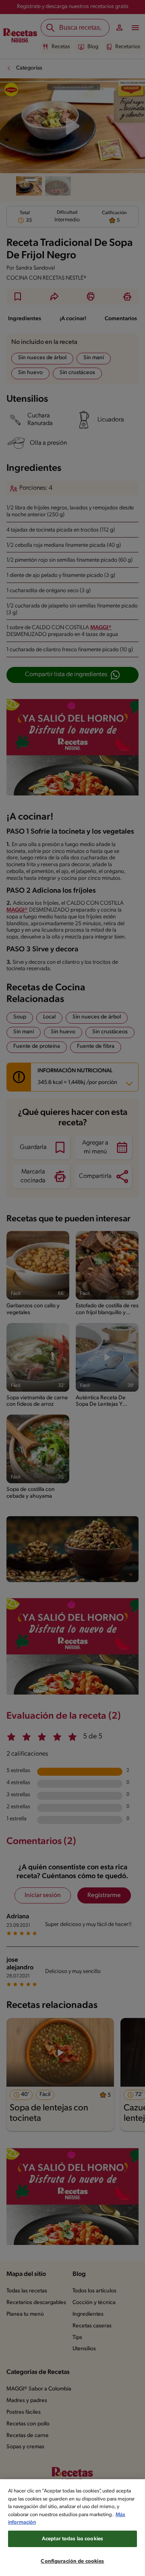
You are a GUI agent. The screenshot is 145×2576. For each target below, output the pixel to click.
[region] (72, 2528)
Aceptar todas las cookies (72, 2539)
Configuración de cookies (72, 2561)
